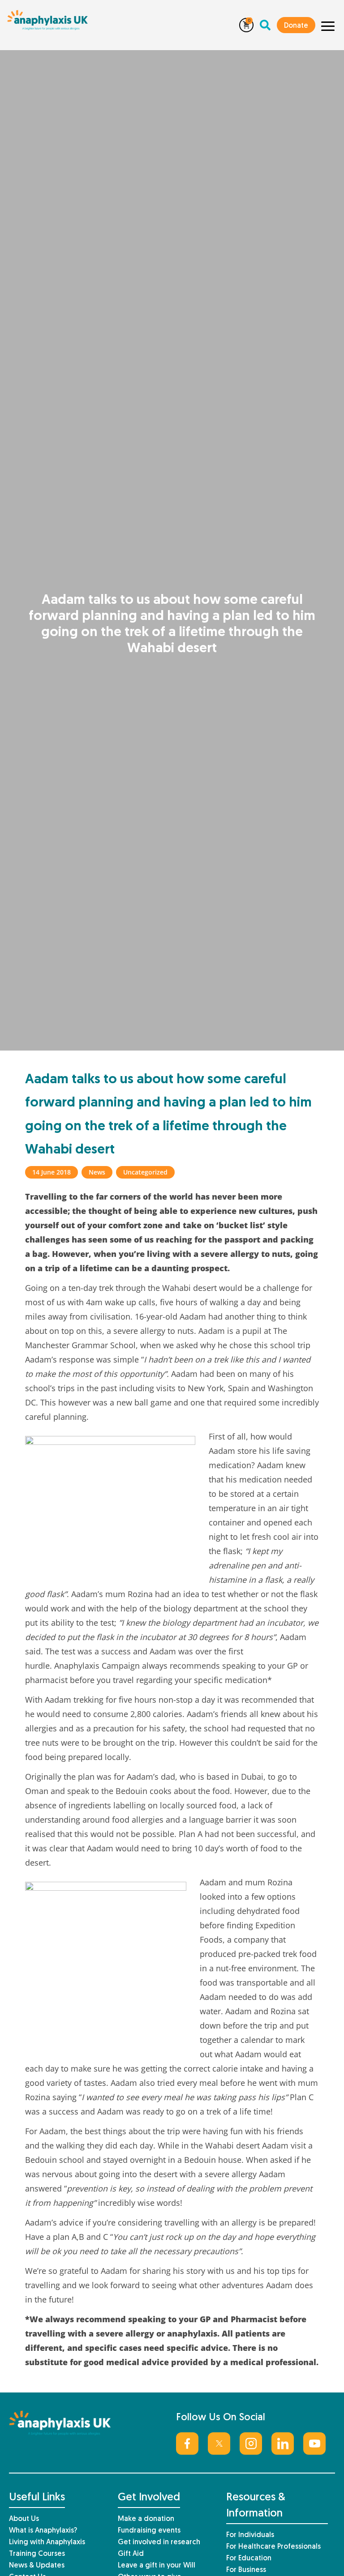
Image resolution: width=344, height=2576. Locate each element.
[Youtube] (314, 2444)
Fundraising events (149, 2531)
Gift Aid (131, 2554)
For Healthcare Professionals (273, 2547)
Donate (296, 26)
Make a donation (146, 2519)
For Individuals (250, 2535)
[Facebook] (187, 2444)
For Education (249, 2559)
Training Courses (37, 2554)
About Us (24, 2519)
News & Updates (37, 2566)
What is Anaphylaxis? (43, 2531)
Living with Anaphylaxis (47, 2542)
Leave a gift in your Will (157, 2566)
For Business (246, 2570)
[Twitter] (219, 2444)
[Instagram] (251, 2444)
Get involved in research (159, 2542)
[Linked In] (283, 2444)
